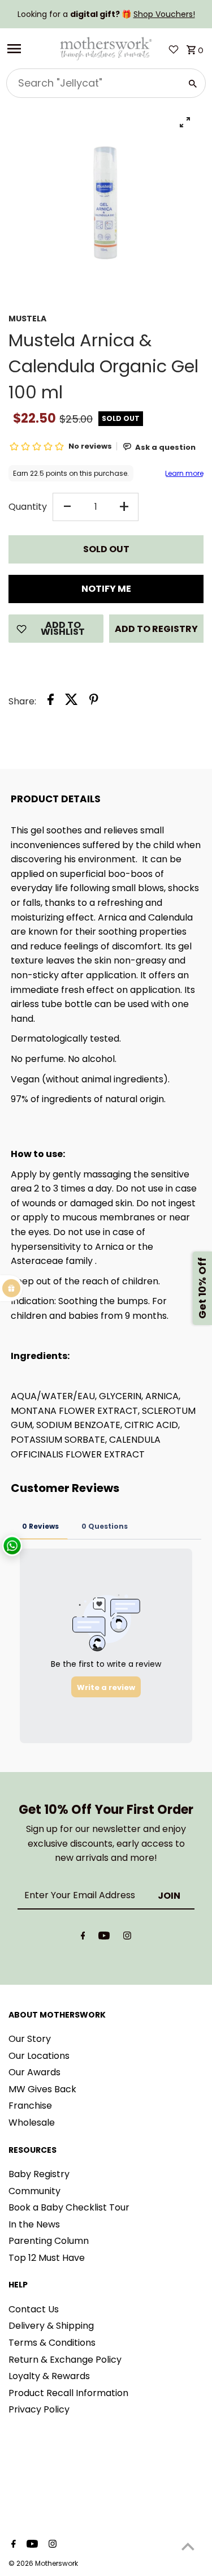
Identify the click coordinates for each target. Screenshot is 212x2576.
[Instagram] (127, 1938)
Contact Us (34, 2309)
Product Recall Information (68, 2393)
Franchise (30, 2106)
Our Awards (34, 2072)
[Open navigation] (29, 49)
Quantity (28, 507)
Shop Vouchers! (164, 14)
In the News (34, 2224)
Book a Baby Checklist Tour (69, 2207)
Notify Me (106, 589)
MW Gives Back (42, 2089)
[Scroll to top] (188, 2546)
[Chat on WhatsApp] (12, 1545)
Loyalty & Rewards (49, 2376)
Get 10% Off (202, 1288)
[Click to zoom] (185, 122)
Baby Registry (39, 2174)
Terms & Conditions (52, 2343)
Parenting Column (49, 2241)
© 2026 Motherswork (43, 2563)
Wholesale (32, 2123)
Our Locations (39, 2056)
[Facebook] (83, 1938)
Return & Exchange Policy (65, 2360)
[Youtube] (104, 1938)
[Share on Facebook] (51, 702)
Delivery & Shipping (51, 2326)
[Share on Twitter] (72, 702)
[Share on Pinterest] (94, 702)
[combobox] (92, 83)
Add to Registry (156, 629)
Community (34, 2191)
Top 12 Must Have (47, 2258)
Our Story (30, 2039)
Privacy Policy (39, 2409)
